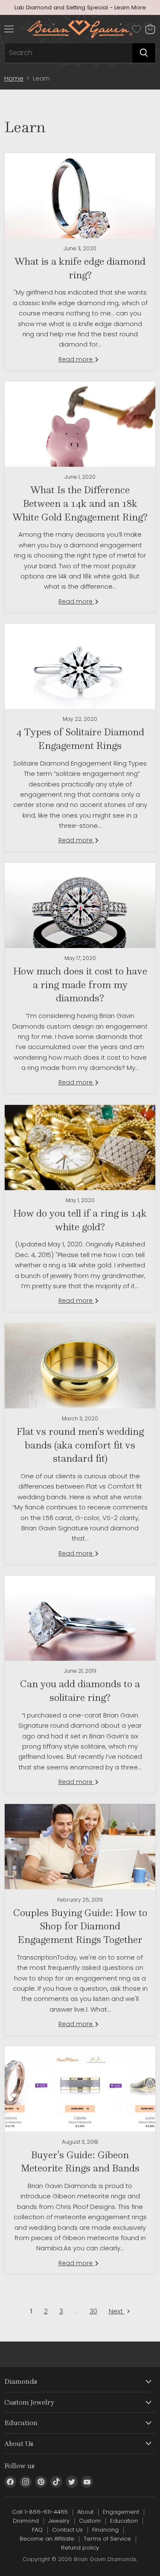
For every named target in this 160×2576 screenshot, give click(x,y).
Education (124, 2521)
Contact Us (67, 2530)
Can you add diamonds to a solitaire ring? (80, 1690)
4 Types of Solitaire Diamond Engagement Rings (80, 739)
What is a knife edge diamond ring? (80, 268)
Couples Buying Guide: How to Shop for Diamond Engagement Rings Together (80, 1926)
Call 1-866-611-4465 (40, 2512)
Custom (90, 2521)
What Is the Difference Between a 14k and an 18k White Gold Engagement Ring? (80, 503)
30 (93, 2311)
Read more (76, 359)
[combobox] (68, 53)
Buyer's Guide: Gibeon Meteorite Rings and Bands (80, 2161)
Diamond (26, 2521)
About (85, 2512)
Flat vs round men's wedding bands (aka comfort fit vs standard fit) (80, 1445)
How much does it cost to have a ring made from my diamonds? (80, 984)
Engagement (121, 2512)
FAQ (37, 2530)
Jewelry (59, 2521)
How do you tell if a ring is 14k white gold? (80, 1220)
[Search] (144, 53)
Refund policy (80, 2548)
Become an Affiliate (47, 2539)
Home (14, 78)
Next (117, 2311)
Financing (105, 2530)
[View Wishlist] (137, 29)
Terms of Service (107, 2539)
